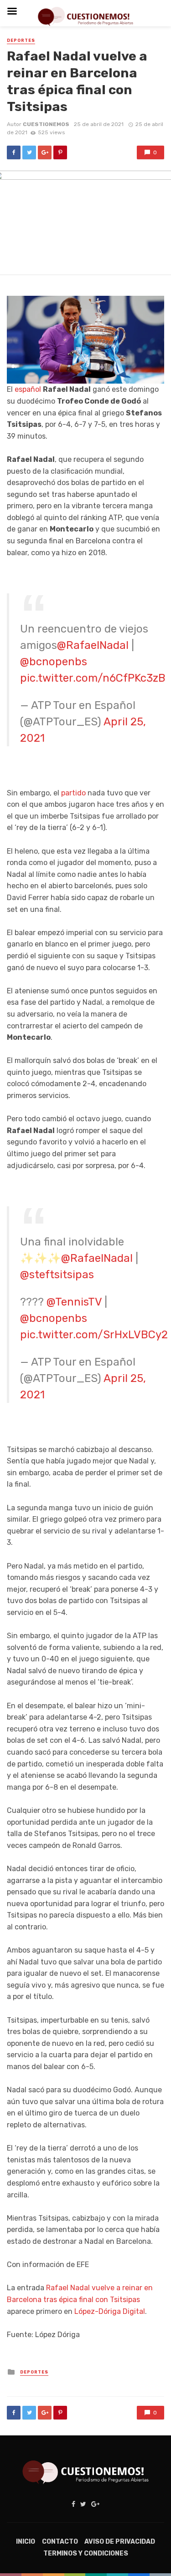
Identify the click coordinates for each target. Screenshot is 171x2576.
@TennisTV (74, 1302)
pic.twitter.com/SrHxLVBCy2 (94, 1335)
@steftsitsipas (57, 1275)
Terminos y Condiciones (86, 2553)
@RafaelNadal (93, 645)
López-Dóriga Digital (110, 2311)
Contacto (60, 2542)
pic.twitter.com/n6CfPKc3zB (93, 678)
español (28, 389)
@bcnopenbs (54, 662)
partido (73, 793)
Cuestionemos (46, 124)
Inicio (26, 2542)
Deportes (21, 40)
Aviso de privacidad (120, 2542)
